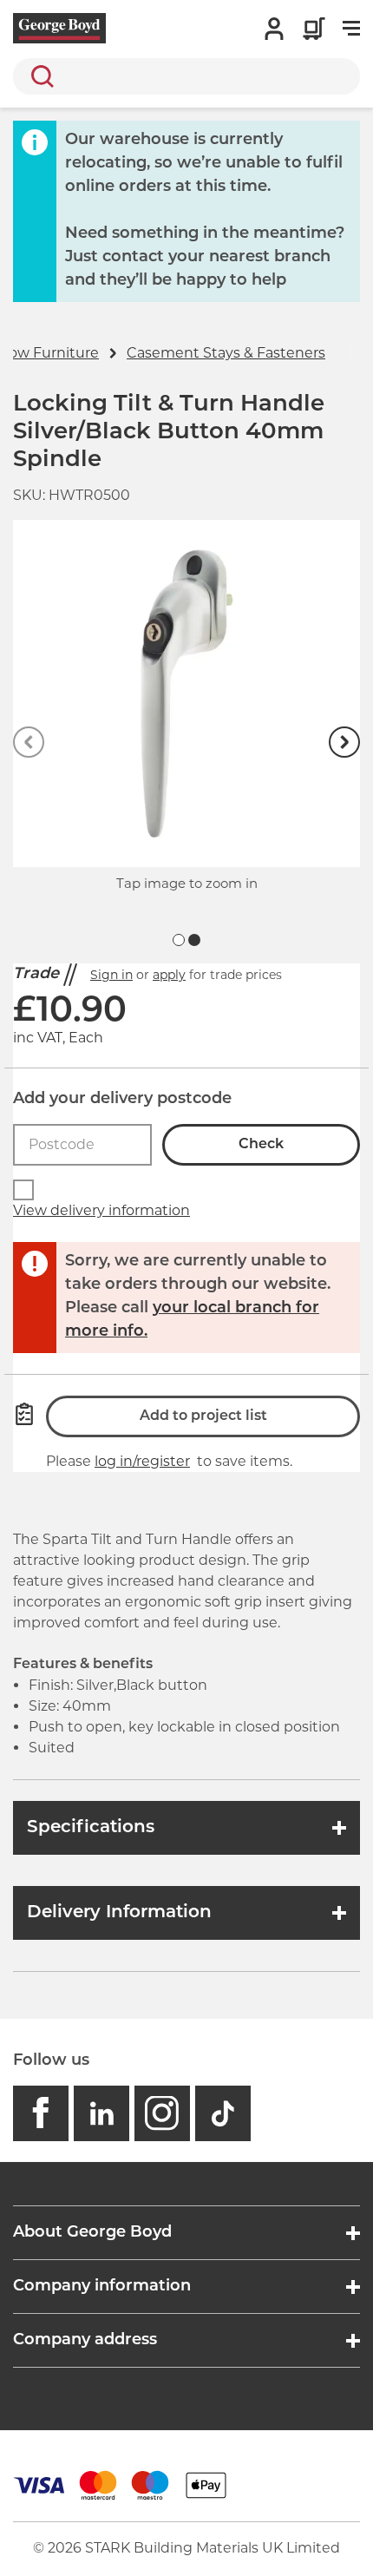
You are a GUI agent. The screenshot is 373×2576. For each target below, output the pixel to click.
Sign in (111, 975)
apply (169, 975)
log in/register (142, 1461)
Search (39, 76)
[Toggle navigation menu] (351, 29)
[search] (186, 76)
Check (261, 1145)
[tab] (179, 940)
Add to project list (203, 1416)
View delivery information (101, 1210)
